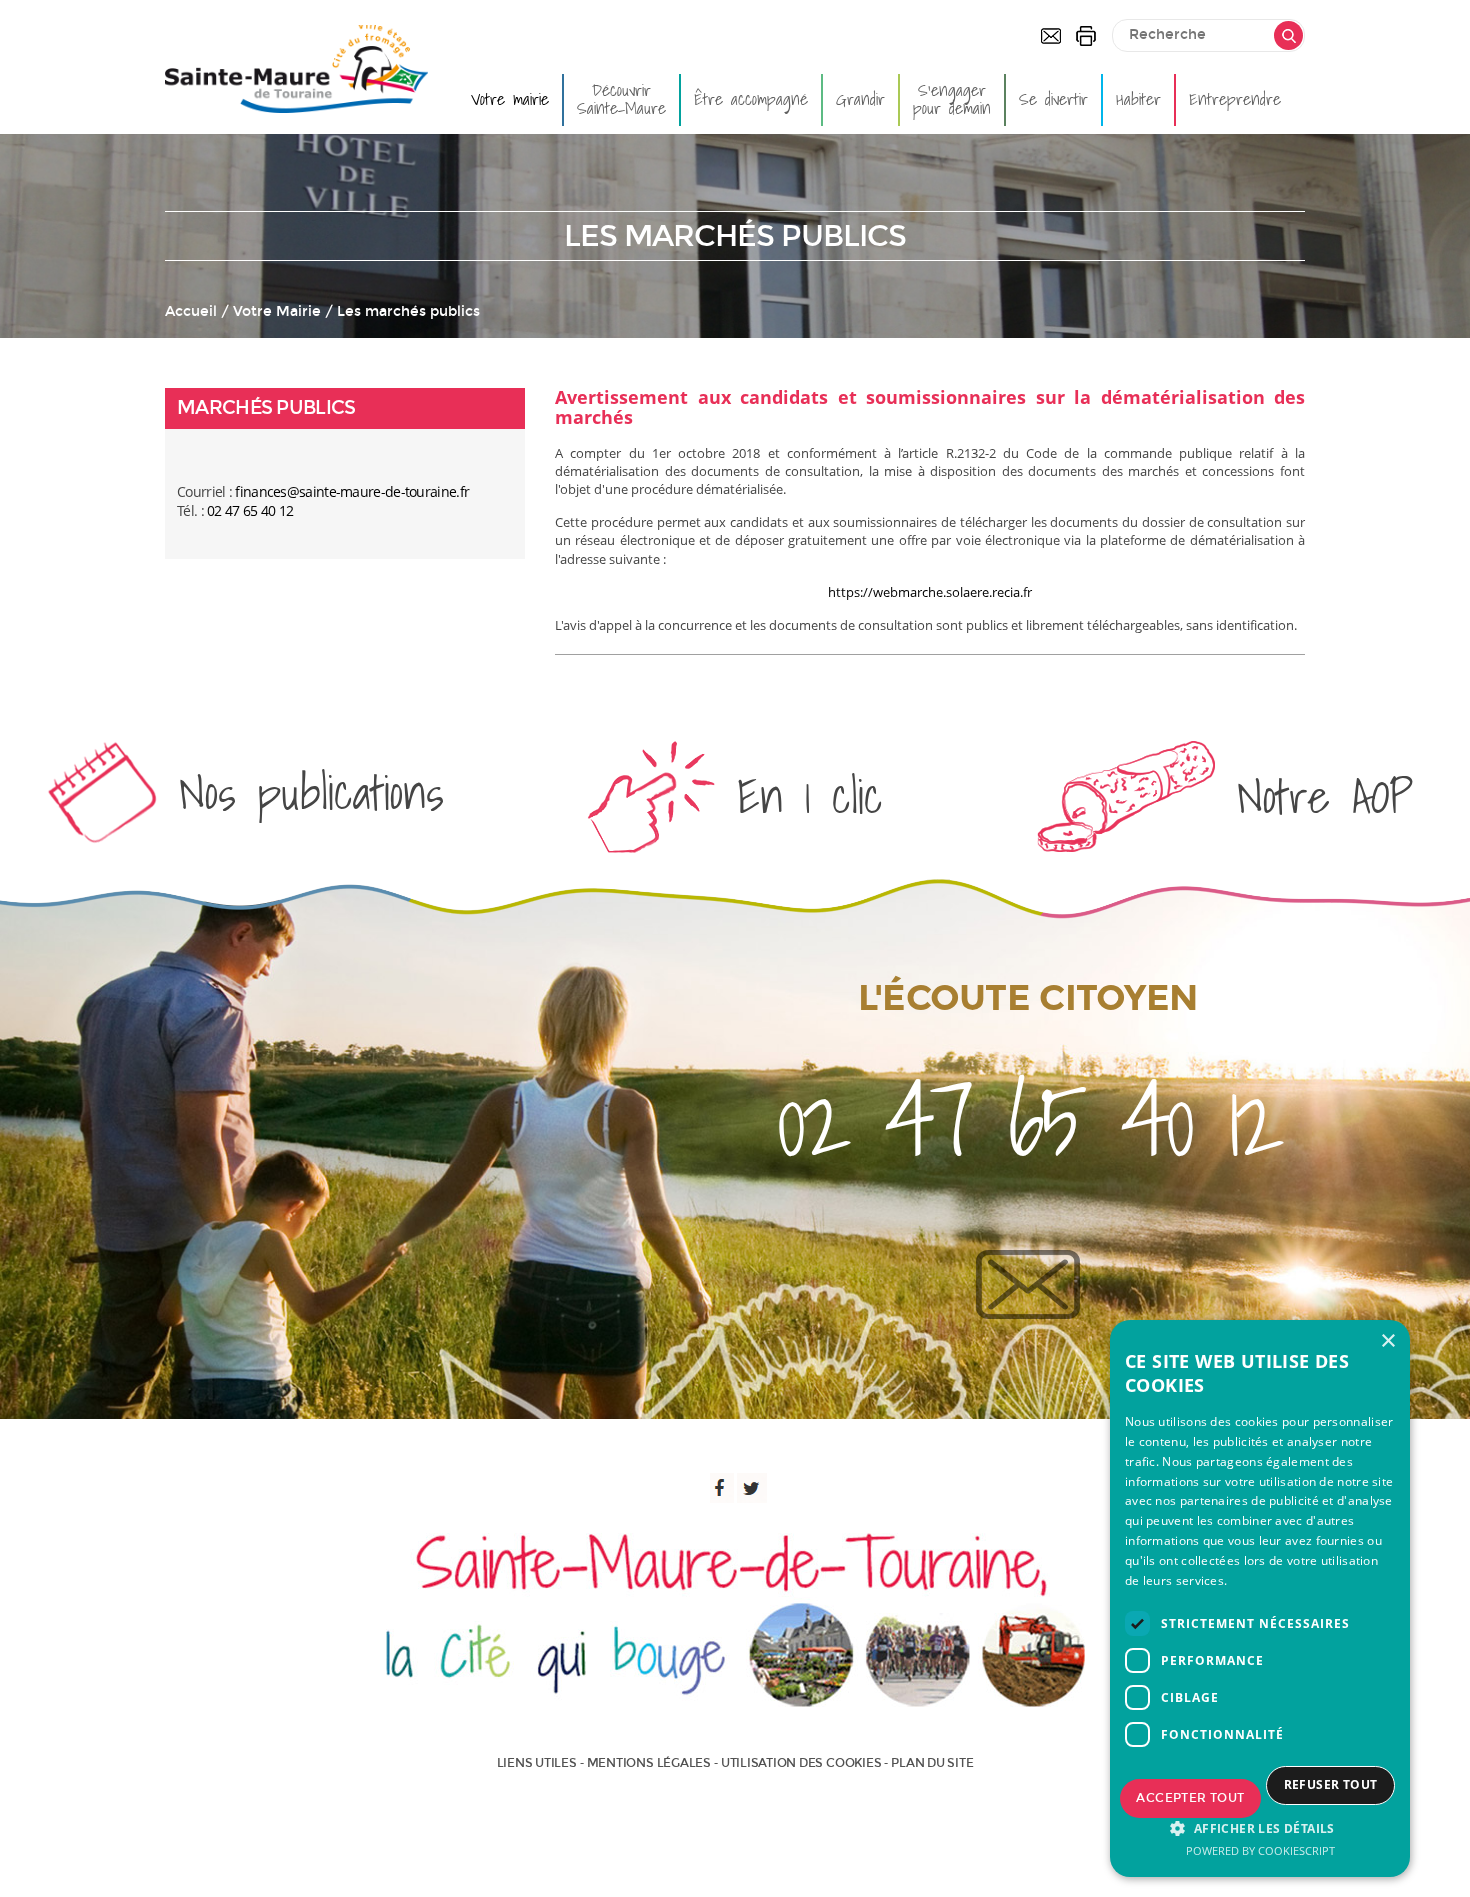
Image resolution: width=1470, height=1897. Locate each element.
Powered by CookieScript (1260, 1850)
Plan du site (932, 1763)
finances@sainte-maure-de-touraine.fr (352, 491)
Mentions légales (649, 1763)
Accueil (191, 311)
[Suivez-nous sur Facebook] (719, 1488)
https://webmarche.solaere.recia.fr (930, 592)
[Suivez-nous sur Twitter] (752, 1488)
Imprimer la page (1086, 36)
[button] (1260, 1828)
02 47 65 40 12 (250, 510)
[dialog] (1260, 1598)
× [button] (1387, 1341)
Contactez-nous (1051, 36)
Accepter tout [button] (1190, 1798)
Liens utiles (537, 1763)
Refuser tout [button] (1331, 1784)
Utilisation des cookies (801, 1763)
